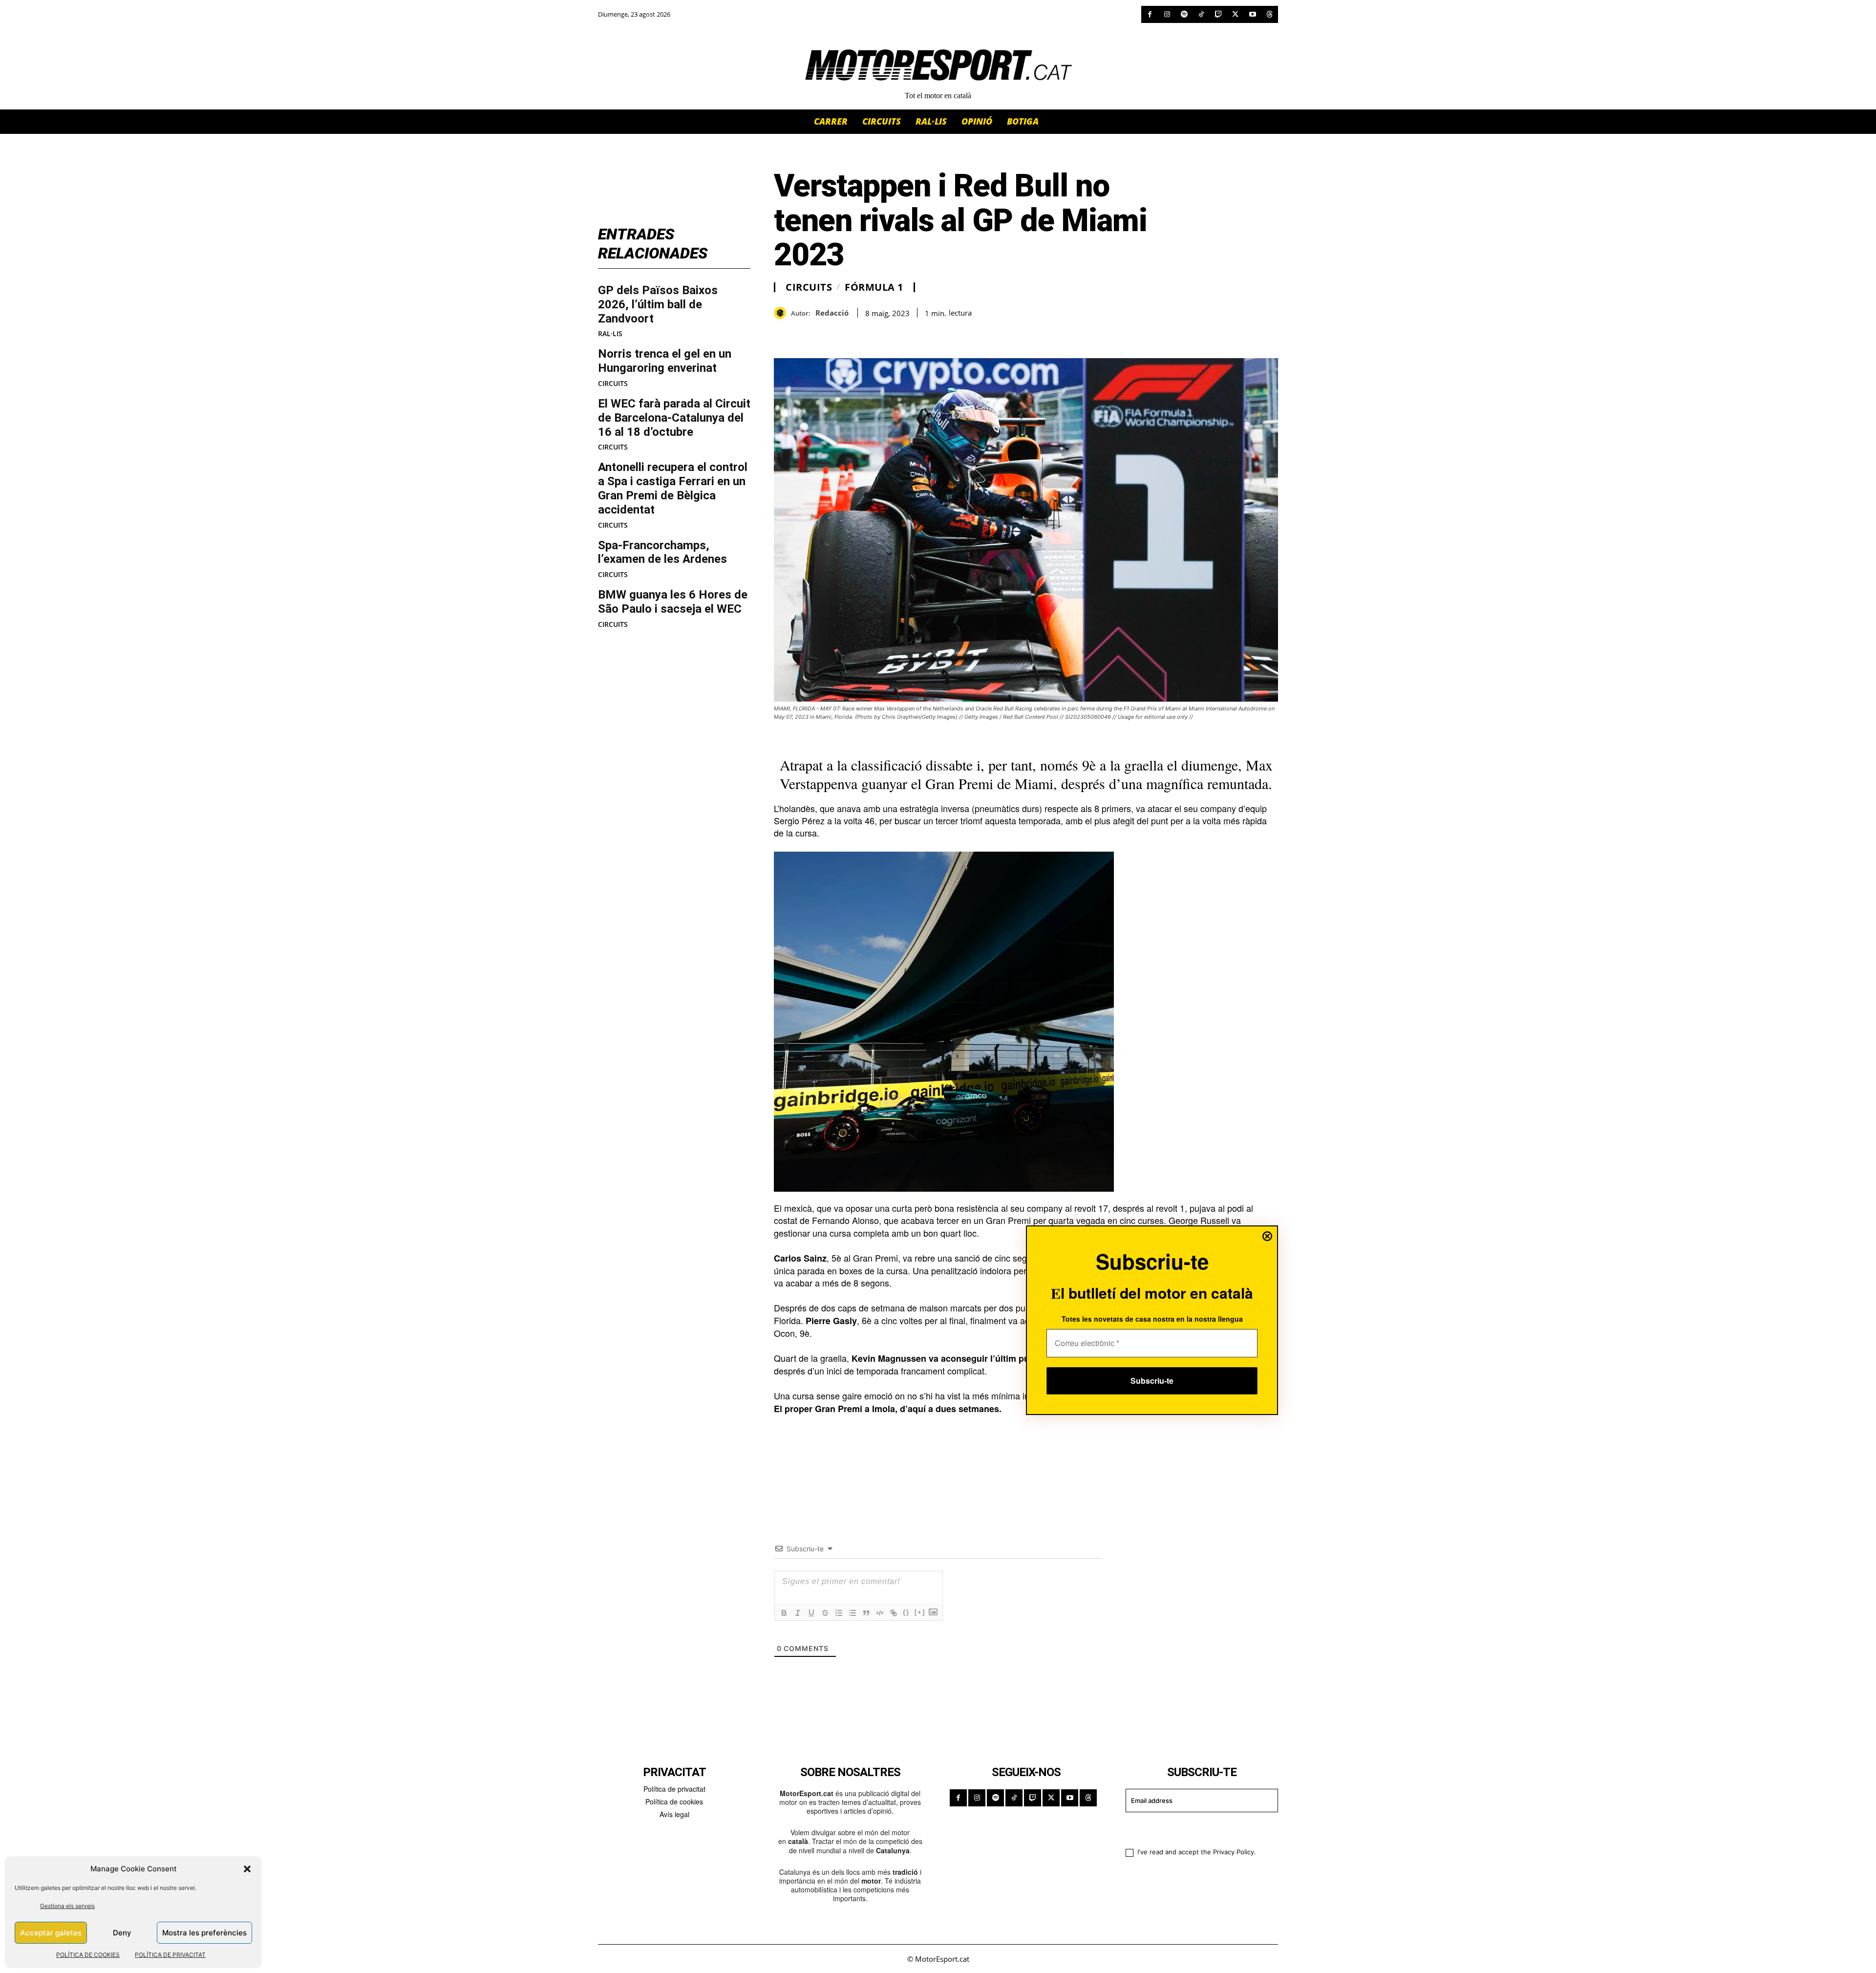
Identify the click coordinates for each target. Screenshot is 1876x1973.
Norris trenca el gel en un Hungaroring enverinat (665, 361)
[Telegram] (896, 334)
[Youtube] (1252, 14)
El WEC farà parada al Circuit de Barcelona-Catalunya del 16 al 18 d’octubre (674, 418)
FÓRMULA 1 (874, 287)
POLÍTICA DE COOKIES (88, 1955)
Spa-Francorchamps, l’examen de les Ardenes (662, 552)
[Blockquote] (866, 1613)
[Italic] (798, 1613)
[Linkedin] (851, 334)
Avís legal (674, 1814)
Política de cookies (674, 1801)
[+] (920, 1612)
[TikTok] (1201, 14)
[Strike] (825, 1613)
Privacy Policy (1234, 1852)
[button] (247, 1869)
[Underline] (811, 1613)
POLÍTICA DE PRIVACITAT (170, 1955)
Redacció (832, 313)
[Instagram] (1167, 14)
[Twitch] (1218, 14)
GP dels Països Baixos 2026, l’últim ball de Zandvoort (658, 304)
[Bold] (784, 1613)
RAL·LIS (610, 334)
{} (906, 1612)
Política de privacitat (674, 1789)
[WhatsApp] (806, 334)
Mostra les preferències (204, 1933)
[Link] (894, 1613)
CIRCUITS (613, 384)
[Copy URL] (874, 334)
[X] (1235, 14)
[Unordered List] (853, 1613)
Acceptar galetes (51, 1933)
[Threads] (1269, 14)
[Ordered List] (839, 1613)
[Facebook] (1150, 14)
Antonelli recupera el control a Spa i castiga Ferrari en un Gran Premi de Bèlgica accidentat (673, 488)
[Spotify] (1184, 14)
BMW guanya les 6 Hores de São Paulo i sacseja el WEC (673, 602)
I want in (1196, 1828)
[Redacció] (782, 313)
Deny (122, 1933)
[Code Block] (880, 1613)
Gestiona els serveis (67, 1906)
